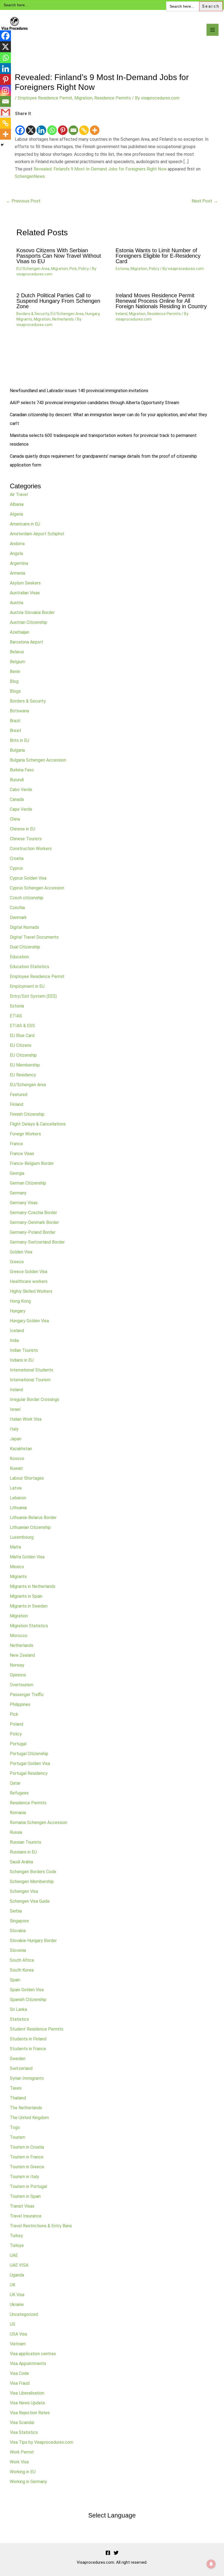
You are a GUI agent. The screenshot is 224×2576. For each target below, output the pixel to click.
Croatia (17, 858)
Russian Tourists (26, 1842)
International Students (32, 1370)
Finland (17, 1104)
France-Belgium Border (32, 1163)
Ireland (121, 314)
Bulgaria (17, 750)
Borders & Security (33, 314)
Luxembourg (22, 1537)
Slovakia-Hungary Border (33, 1941)
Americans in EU (25, 524)
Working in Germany (28, 2482)
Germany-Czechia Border (33, 1213)
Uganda (17, 2275)
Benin (15, 672)
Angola (16, 553)
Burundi (17, 780)
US (13, 2324)
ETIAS (16, 1016)
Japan (16, 1439)
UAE (14, 2255)
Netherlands (63, 319)
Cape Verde (21, 809)
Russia (16, 1832)
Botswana (19, 711)
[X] (31, 127)
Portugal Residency (29, 1773)
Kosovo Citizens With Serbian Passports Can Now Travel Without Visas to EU (59, 256)
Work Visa (19, 2462)
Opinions (18, 1675)
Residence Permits (113, 98)
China (15, 819)
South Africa (22, 1960)
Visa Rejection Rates (30, 2413)
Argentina (19, 563)
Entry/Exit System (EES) (33, 996)
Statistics (19, 2019)
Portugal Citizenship (29, 1754)
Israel (15, 1409)
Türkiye (17, 2245)
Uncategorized (24, 2314)
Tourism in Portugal (28, 2186)
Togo (15, 2127)
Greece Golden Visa (29, 1272)
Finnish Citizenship (27, 1114)
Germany (18, 1193)
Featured (19, 1095)
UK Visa (17, 2295)
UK (13, 2285)
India (14, 1340)
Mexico (17, 1567)
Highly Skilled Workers (31, 1291)
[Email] (73, 127)
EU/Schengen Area (33, 269)
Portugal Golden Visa (30, 1763)
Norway (17, 1665)
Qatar (15, 1783)
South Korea (22, 1970)
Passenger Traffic (27, 1695)
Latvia (16, 1488)
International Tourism (30, 1380)
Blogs (15, 691)
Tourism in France (27, 2157)
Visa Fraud (20, 2383)
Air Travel (19, 494)
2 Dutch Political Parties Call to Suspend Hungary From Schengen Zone (58, 301)
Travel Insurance (26, 2216)
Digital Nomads (24, 927)
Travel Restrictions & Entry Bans (41, 2226)
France (16, 1144)
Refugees (19, 1793)
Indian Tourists (24, 1350)
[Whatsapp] (52, 127)
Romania (18, 1813)
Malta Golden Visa (27, 1557)
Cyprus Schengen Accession (37, 888)
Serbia (16, 1911)
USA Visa (18, 2334)
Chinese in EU (23, 829)
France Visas (22, 1154)
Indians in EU (22, 1360)
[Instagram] (5, 90)
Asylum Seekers (25, 583)
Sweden (18, 2059)
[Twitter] (116, 2553)
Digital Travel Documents (34, 937)
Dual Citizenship (25, 947)
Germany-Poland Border (33, 1232)
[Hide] (2, 145)
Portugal (18, 1744)
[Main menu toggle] (213, 30)
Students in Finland (28, 2039)
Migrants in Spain (26, 1596)
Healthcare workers (29, 1281)
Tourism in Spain (25, 2196)
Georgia (17, 1173)
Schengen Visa (24, 1891)
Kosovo (17, 1459)
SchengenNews (30, 176)
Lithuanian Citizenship (30, 1527)
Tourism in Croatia (27, 2147)
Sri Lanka (18, 2009)
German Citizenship (28, 1183)
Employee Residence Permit (45, 98)
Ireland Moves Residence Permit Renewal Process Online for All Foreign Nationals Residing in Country (161, 301)
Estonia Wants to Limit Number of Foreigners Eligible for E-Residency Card (158, 256)
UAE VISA (19, 2265)
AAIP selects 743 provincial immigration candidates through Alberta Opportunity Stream (95, 403)
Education (19, 957)
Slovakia (18, 1931)
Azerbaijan (20, 632)
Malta (15, 1547)
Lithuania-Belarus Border (33, 1518)
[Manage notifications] (211, 2564)
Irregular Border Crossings (35, 1399)
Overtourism (22, 1685)
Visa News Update (27, 2403)
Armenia (17, 573)
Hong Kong (20, 1301)
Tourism (17, 2137)
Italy (14, 1429)
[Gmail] (5, 112)
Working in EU (23, 2472)
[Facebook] (20, 127)
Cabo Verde (21, 790)
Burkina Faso (22, 770)
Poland (17, 1724)
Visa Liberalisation (27, 2393)
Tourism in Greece (27, 2167)
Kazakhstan (21, 1449)
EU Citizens (21, 1045)
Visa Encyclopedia (40, 35)
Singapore (19, 1921)
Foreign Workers (25, 1134)
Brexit (16, 731)
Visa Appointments (28, 2364)
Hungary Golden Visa (29, 1321)
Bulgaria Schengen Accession (38, 760)
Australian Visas (25, 593)
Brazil (15, 721)
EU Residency (23, 1075)
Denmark (18, 917)
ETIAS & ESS (22, 1026)
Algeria (16, 514)
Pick (73, 269)
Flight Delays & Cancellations (38, 1124)
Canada (17, 799)
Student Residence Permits (37, 2029)
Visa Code (19, 2373)
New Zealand (22, 1655)
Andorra (17, 544)
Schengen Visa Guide (30, 1901)
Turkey (16, 2236)
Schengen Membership (32, 1882)
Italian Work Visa (26, 1419)
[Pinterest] (63, 127)
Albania (17, 504)
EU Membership (25, 1065)
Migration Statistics (29, 1626)
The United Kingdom (29, 2118)
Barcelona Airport (26, 642)
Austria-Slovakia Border (32, 613)
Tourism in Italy (24, 2177)
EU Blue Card (22, 1036)
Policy (84, 269)
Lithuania (18, 1508)
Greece (17, 1262)
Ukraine (17, 2305)
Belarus (17, 652)
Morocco (19, 1636)
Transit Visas (22, 2206)
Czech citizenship (27, 898)
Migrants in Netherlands (33, 1586)
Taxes (16, 2088)
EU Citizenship (23, 1055)
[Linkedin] (41, 127)
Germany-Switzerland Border (37, 1242)
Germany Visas (24, 1203)
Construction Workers (31, 849)
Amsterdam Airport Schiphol (37, 534)
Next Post (205, 201)
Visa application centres (33, 2354)
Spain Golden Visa (27, 1990)
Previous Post (23, 201)
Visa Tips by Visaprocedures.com (42, 2442)
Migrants (24, 319)
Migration (83, 98)
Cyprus (16, 868)
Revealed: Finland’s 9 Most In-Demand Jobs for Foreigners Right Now (100, 169)
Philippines (20, 1704)
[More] (95, 127)
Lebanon (18, 1498)
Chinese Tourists (26, 839)
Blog (14, 681)
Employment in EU (27, 986)
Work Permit (22, 2452)
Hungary (92, 314)
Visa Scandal (22, 2423)
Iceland (17, 1331)
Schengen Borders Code (33, 1872)
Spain (15, 1980)
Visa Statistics (24, 2432)
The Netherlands (26, 2108)
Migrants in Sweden (29, 1606)
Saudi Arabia (21, 1862)
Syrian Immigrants (27, 2078)
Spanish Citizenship (28, 2000)
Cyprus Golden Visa (28, 878)
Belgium (17, 662)
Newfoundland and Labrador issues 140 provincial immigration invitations (79, 391)
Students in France (28, 2049)
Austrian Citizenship (29, 622)
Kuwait (16, 1468)
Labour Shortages (27, 1478)
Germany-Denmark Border (34, 1222)
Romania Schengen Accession (39, 1822)
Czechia (17, 908)
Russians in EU (23, 1852)
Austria (17, 603)
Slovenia (18, 1950)
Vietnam (18, 2344)
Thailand (18, 2098)
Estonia (122, 269)
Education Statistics (30, 967)
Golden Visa (21, 1252)
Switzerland (21, 2068)
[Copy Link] (84, 127)
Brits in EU (20, 740)
